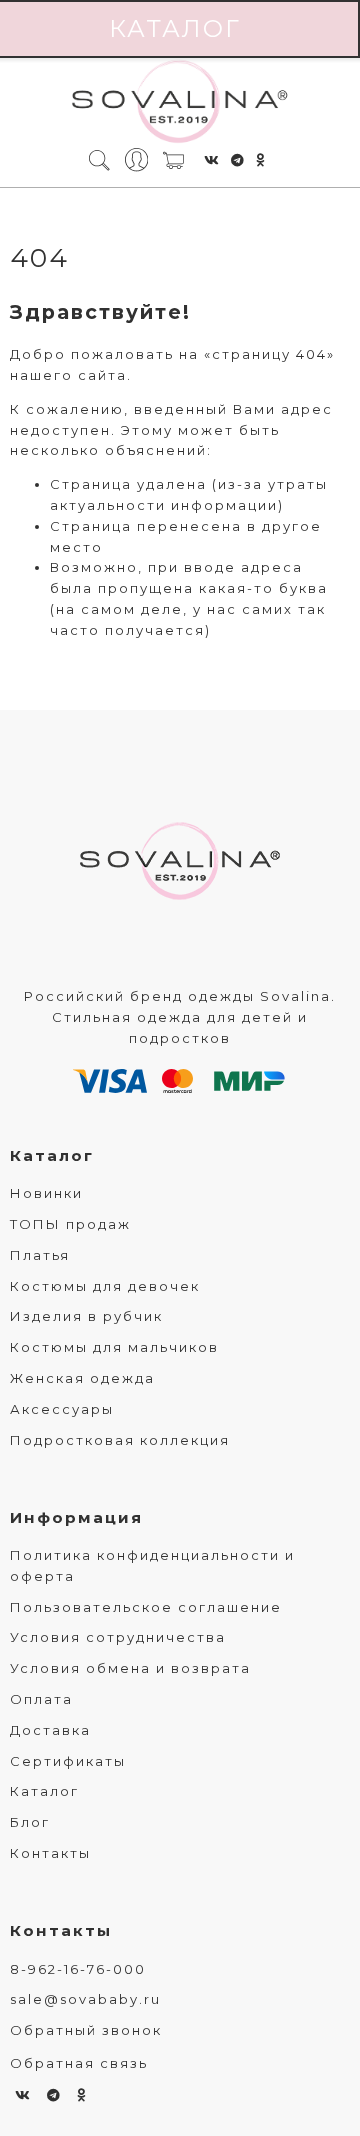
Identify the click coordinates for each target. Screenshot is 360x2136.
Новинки (46, 1193)
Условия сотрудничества (118, 1637)
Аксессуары (62, 1409)
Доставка (50, 1730)
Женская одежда (82, 1378)
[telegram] (238, 160)
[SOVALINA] (180, 103)
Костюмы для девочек (105, 1286)
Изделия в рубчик (86, 1316)
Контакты (50, 1853)
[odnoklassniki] (261, 160)
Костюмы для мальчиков (114, 1347)
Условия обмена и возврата (130, 1668)
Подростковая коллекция (120, 1440)
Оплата (41, 1699)
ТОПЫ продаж (70, 1224)
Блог (30, 1822)
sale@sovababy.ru (85, 1999)
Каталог (52, 1155)
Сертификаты (68, 1761)
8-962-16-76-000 (78, 1969)
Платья (40, 1255)
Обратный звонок (86, 2030)
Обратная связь (79, 2063)
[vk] (212, 160)
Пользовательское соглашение (146, 1607)
